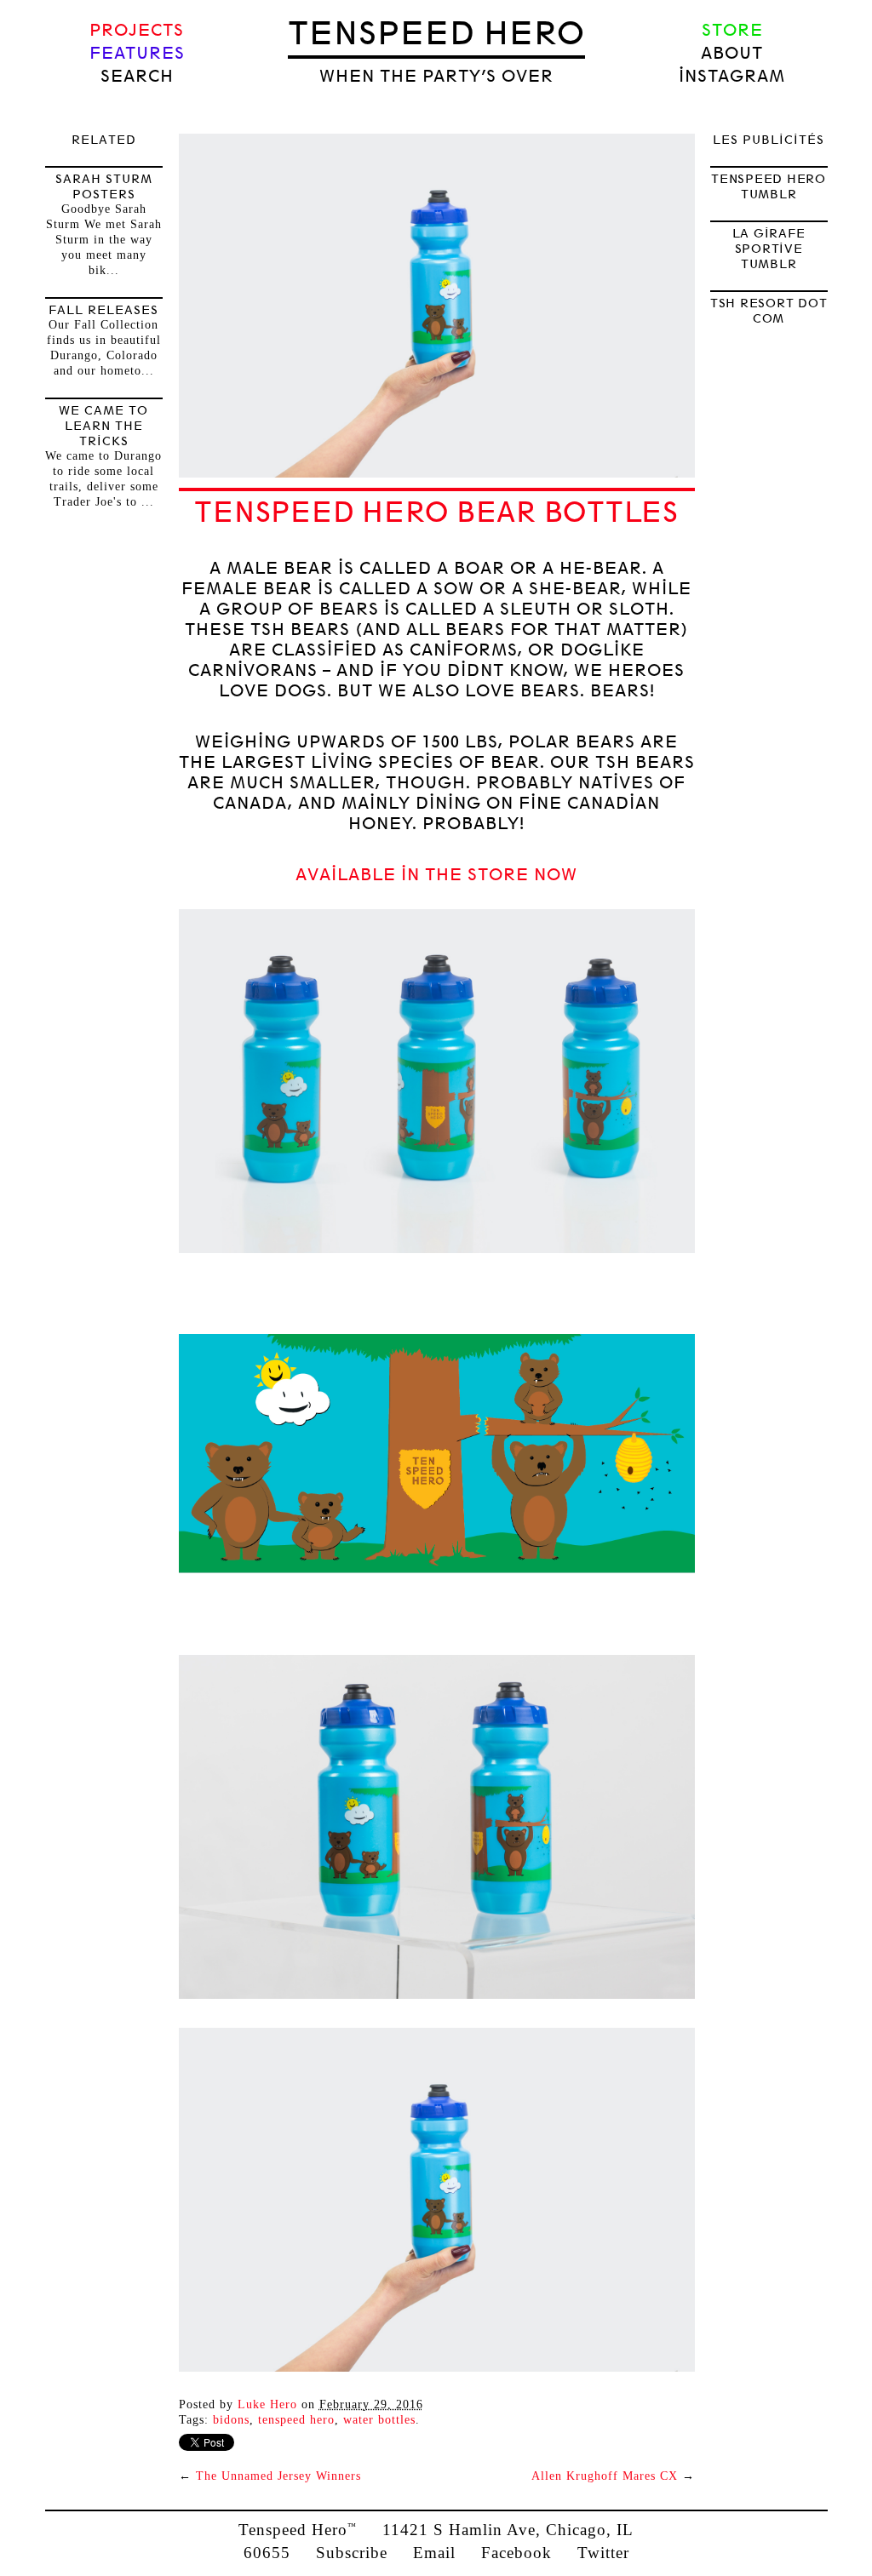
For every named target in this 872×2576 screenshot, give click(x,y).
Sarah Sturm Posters (104, 186)
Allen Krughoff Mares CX (605, 2476)
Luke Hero (267, 2404)
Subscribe (352, 2553)
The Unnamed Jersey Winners (278, 2476)
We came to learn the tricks (103, 426)
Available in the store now (436, 875)
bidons (231, 2420)
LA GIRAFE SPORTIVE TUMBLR (769, 249)
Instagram (732, 76)
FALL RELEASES (103, 310)
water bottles (379, 2420)
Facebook (516, 2553)
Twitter (603, 2553)
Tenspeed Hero (436, 33)
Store (732, 30)
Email (434, 2553)
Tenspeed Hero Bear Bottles (436, 512)
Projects (137, 30)
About (732, 53)
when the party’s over (436, 76)
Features (137, 53)
